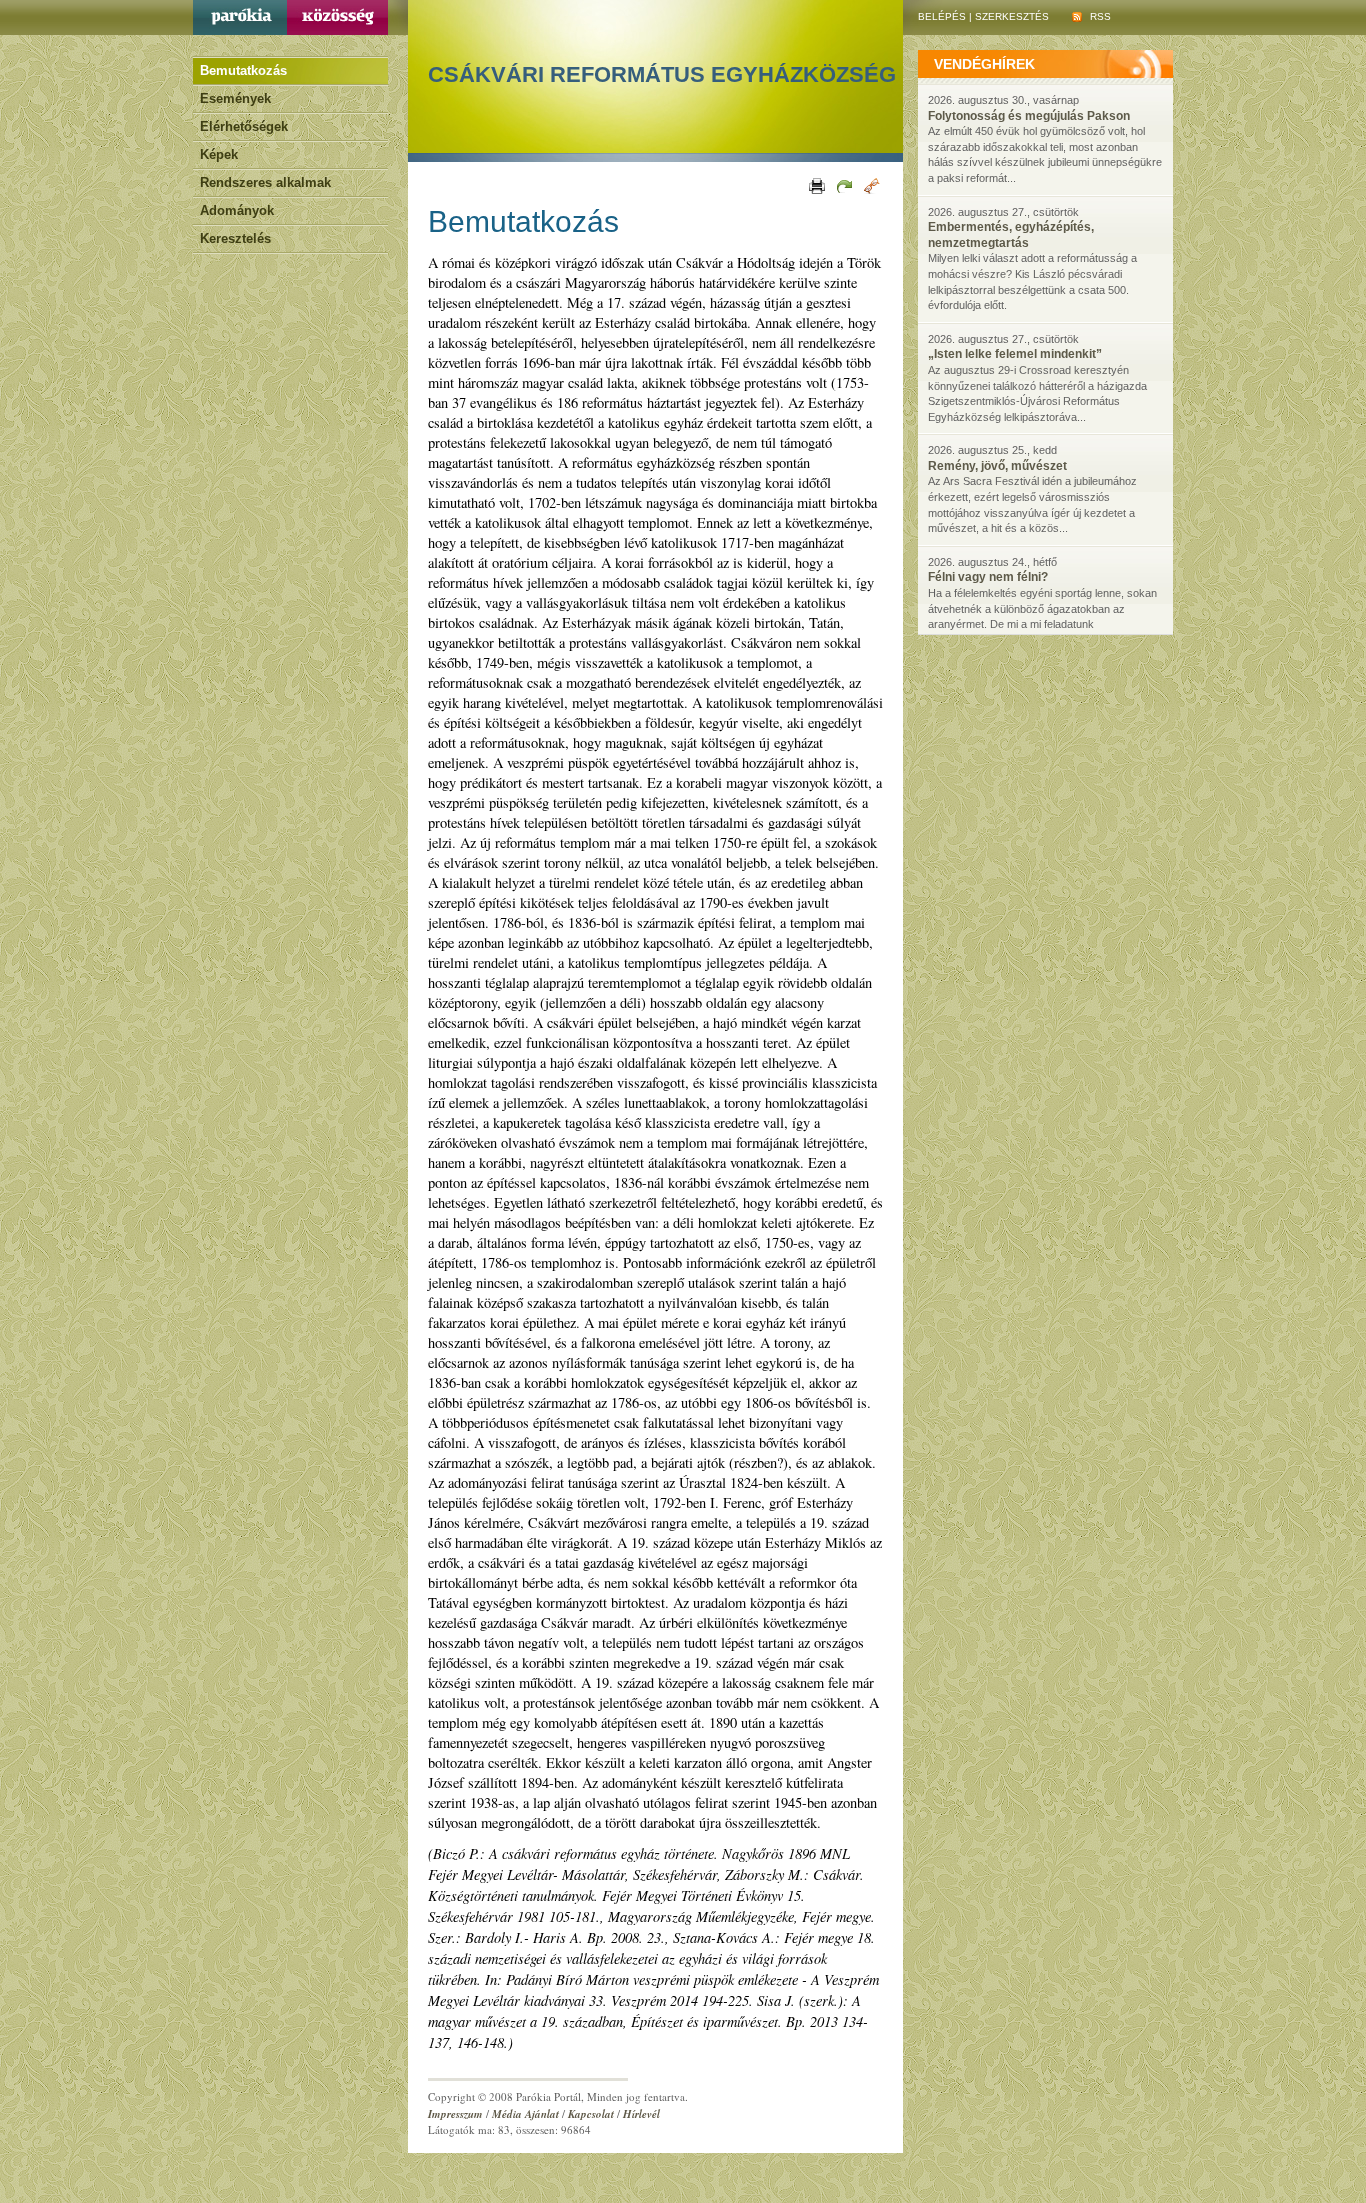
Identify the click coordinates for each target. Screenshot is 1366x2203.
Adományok (237, 210)
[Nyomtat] (815, 185)
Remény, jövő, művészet (997, 466)
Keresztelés (235, 238)
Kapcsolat (591, 2114)
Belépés (942, 16)
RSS (1099, 16)
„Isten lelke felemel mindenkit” (1015, 354)
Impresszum (455, 2114)
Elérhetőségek (244, 126)
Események (235, 98)
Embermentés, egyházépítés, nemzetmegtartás (1011, 235)
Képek (219, 154)
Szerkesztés (1012, 16)
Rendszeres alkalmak (265, 182)
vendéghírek (984, 64)
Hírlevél (641, 2114)
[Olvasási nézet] (870, 185)
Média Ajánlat (525, 2114)
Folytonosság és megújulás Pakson (1029, 116)
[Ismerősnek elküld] (843, 185)
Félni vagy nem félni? (988, 577)
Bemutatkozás (243, 70)
